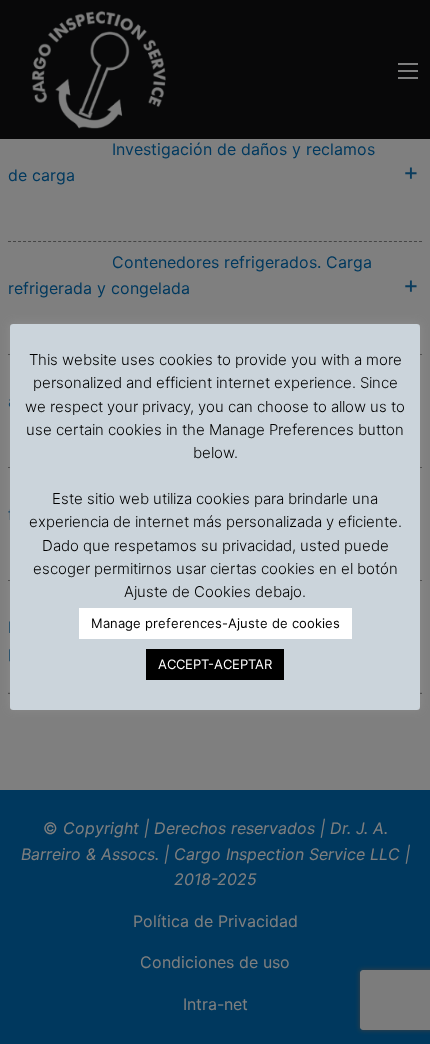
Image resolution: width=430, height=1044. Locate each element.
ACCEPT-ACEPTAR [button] (215, 664)
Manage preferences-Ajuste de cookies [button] (215, 623)
